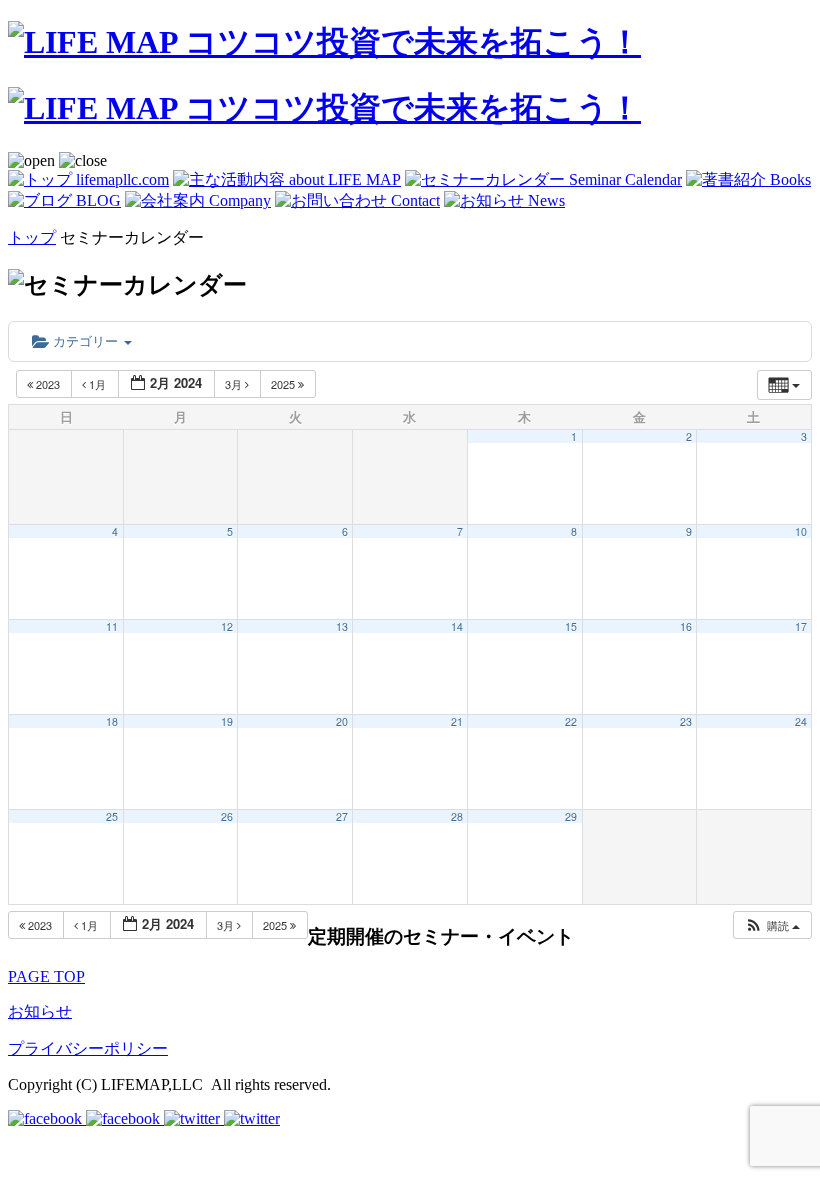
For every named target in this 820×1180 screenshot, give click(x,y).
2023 (48, 384)
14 (457, 626)
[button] (772, 925)
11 (112, 626)
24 (801, 721)
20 (342, 721)
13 (342, 626)
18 (112, 721)
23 (686, 721)
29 (571, 816)
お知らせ (40, 1011)
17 (801, 626)
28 (457, 816)
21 (457, 721)
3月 (235, 384)
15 (571, 626)
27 (342, 816)
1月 (97, 384)
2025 (284, 384)
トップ (32, 237)
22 (571, 721)
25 (112, 816)
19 (227, 721)
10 (801, 531)
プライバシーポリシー (88, 1048)
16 (686, 626)
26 (227, 816)
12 (227, 626)
